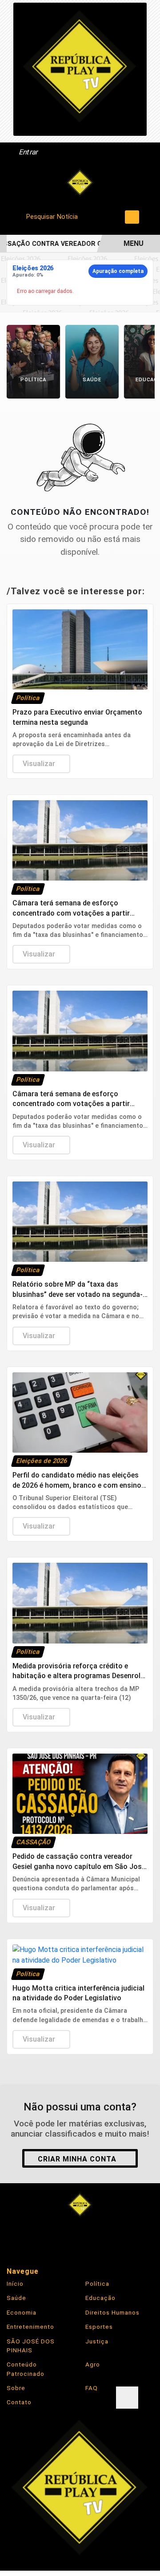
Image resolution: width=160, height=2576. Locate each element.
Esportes (99, 2327)
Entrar (28, 152)
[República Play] (80, 183)
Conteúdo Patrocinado (26, 2369)
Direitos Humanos (112, 2312)
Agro (93, 2364)
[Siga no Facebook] (28, 2237)
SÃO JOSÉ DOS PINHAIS (31, 2346)
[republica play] (80, 69)
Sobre (16, 2388)
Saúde (16, 2298)
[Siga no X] (80, 2237)
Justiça (97, 2341)
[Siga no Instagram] (54, 2237)
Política (97, 2284)
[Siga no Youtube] (106, 2237)
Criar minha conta (77, 2159)
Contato (19, 2402)
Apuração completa (118, 271)
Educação (100, 2298)
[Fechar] (127, 2398)
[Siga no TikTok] (132, 2237)
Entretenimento (30, 2327)
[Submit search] (132, 217)
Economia (22, 2312)
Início (15, 2284)
